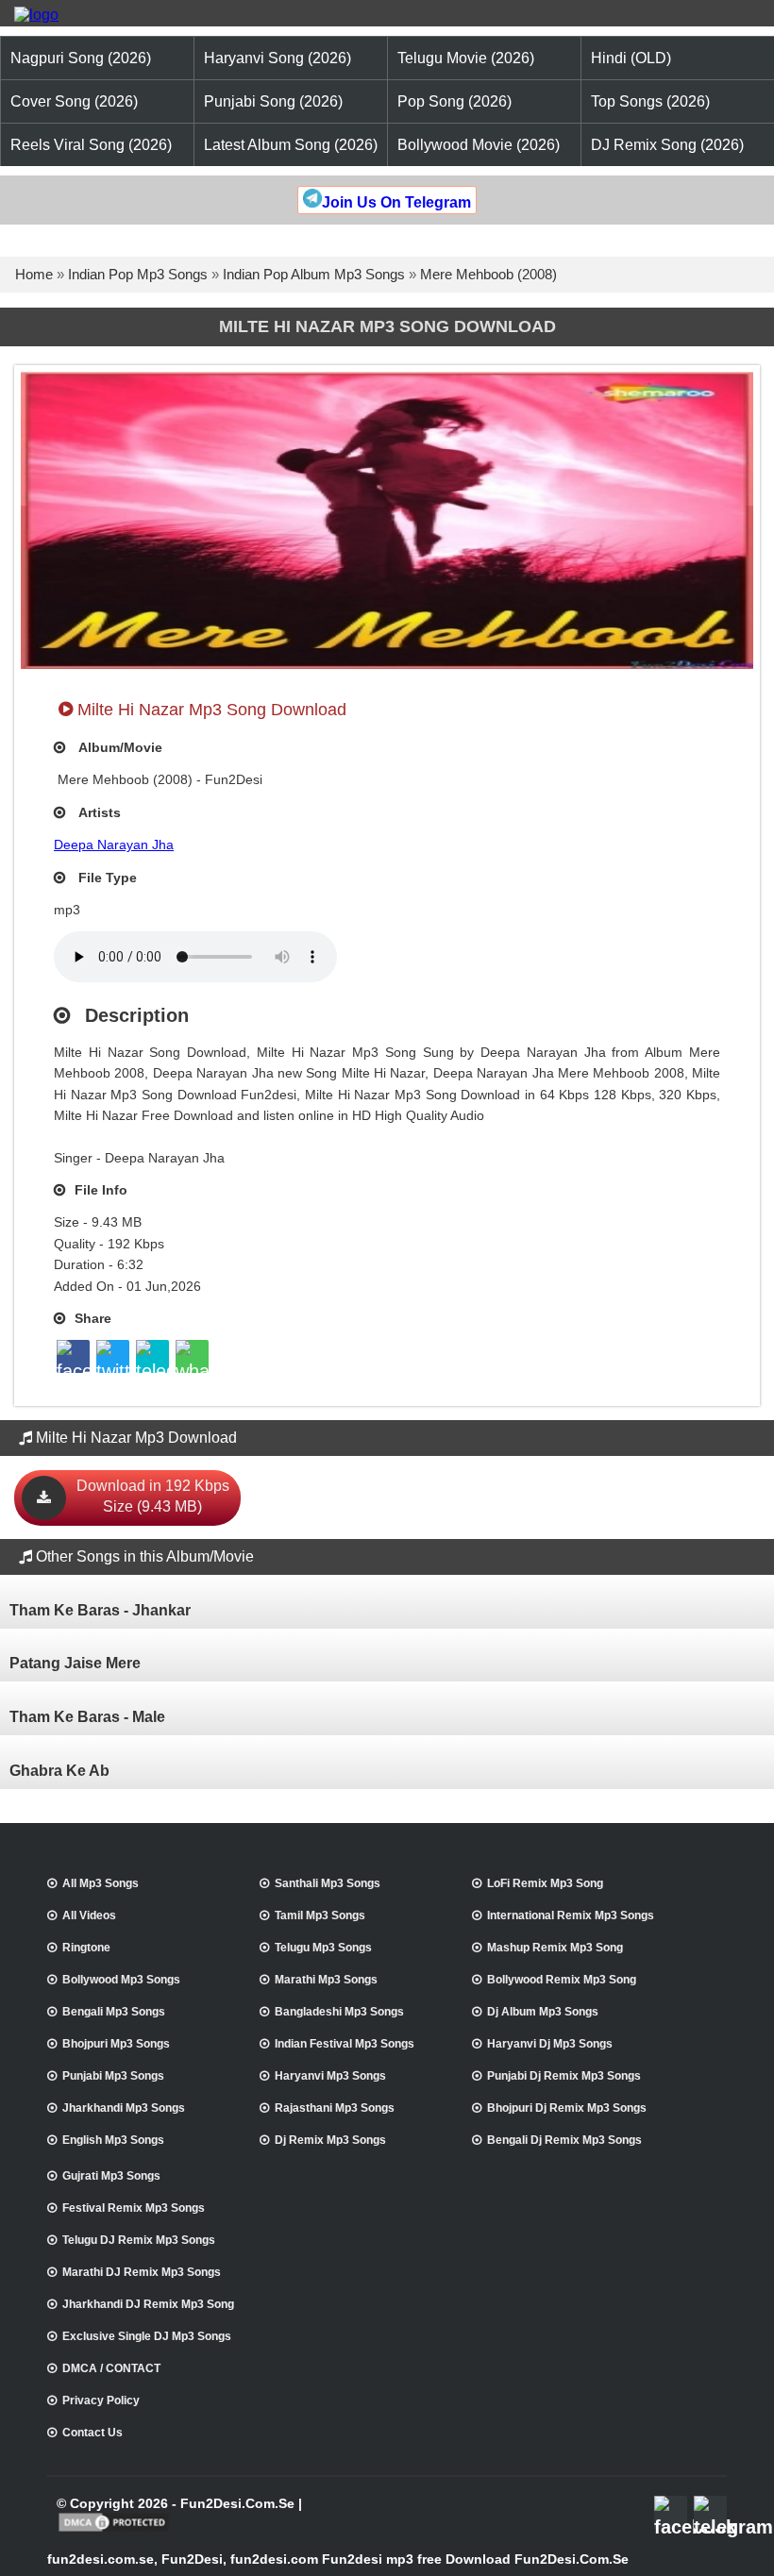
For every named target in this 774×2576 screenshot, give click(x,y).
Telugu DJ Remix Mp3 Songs (139, 2240)
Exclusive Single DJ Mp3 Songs (147, 2336)
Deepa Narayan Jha (114, 845)
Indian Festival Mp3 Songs (345, 2044)
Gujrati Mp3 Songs (111, 2176)
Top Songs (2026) (650, 101)
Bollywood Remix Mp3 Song (562, 1980)
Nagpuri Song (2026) (81, 58)
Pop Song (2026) (454, 101)
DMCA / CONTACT (111, 2368)
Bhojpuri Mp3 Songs (116, 2044)
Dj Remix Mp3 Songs (330, 2140)
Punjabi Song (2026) (273, 101)
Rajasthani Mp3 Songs (335, 2108)
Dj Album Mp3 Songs (543, 2012)
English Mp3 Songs (113, 2140)
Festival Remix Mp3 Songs (134, 2208)
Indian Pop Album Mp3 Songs (314, 274)
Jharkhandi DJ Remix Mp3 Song (148, 2304)
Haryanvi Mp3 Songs (330, 2076)
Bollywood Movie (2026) (479, 145)
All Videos (89, 1915)
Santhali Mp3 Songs (328, 1883)
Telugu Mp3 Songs (323, 1948)
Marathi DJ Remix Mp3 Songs (142, 2272)
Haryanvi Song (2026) (278, 58)
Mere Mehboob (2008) (488, 274)
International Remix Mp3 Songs (571, 1915)
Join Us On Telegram (396, 202)
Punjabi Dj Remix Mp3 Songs (564, 2076)
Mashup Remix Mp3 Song (555, 1948)
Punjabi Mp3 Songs (113, 2076)
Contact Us (93, 2433)
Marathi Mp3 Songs (326, 1980)
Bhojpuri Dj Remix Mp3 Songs (567, 2108)
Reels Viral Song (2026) (91, 145)
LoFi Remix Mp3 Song (545, 1883)
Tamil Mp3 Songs (320, 1915)
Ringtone (86, 1948)
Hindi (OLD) (631, 58)
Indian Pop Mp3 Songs (138, 274)
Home (34, 274)
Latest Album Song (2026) (291, 145)
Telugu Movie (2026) (466, 58)
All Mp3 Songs (101, 1883)
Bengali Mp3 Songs (114, 2012)
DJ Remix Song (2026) (667, 145)
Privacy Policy (101, 2400)
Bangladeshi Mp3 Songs (339, 2012)
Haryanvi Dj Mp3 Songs (550, 2044)
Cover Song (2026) (74, 101)
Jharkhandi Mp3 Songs (124, 2108)
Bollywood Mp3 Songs (121, 1980)
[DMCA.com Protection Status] (114, 2530)
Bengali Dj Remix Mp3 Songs (564, 2140)
